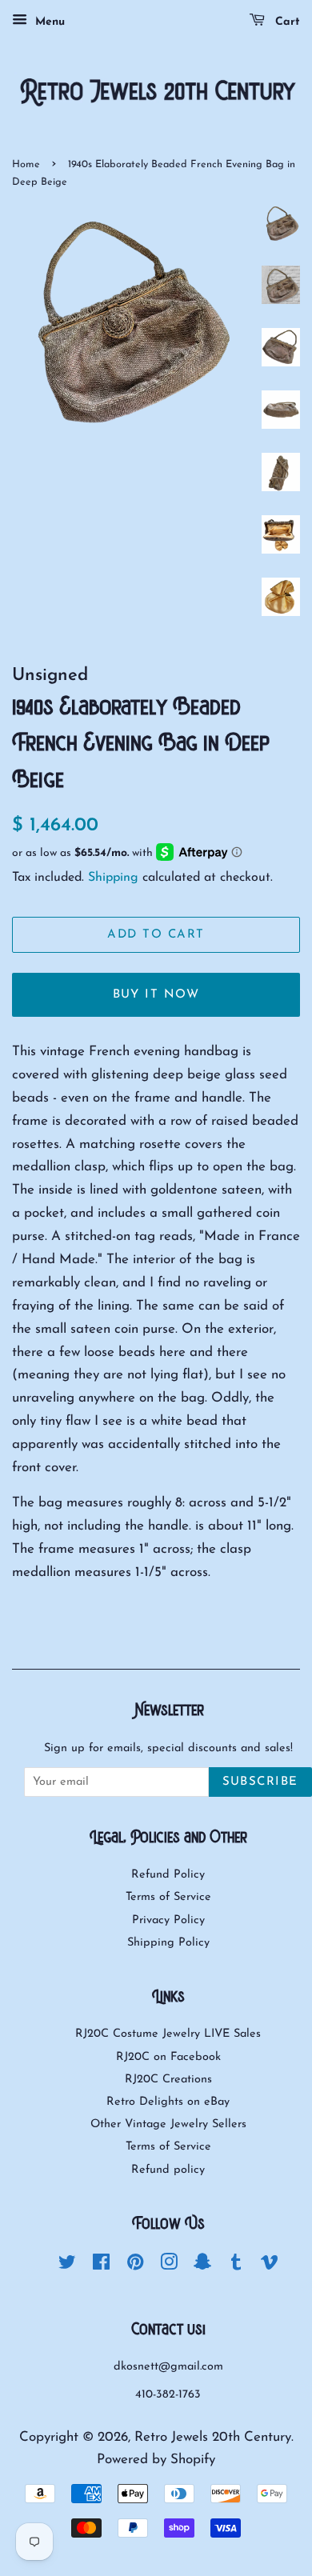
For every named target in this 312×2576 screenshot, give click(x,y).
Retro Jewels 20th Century (213, 2437)
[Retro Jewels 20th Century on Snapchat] (202, 2266)
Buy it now (156, 995)
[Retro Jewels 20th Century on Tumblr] (236, 2266)
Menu (48, 22)
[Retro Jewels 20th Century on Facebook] (101, 2266)
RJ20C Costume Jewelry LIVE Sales (168, 2034)
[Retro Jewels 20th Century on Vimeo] (270, 2266)
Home (26, 164)
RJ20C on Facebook (168, 2057)
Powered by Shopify (156, 2460)
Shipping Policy (168, 1943)
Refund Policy (168, 1875)
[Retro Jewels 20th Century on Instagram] (169, 2266)
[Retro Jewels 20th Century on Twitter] (67, 2266)
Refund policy (168, 2170)
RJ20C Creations (168, 2080)
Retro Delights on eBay (168, 2102)
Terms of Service (168, 1897)
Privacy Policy (168, 1920)
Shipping (113, 878)
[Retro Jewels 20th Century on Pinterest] (135, 2266)
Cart (286, 22)
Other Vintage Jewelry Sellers (168, 2124)
